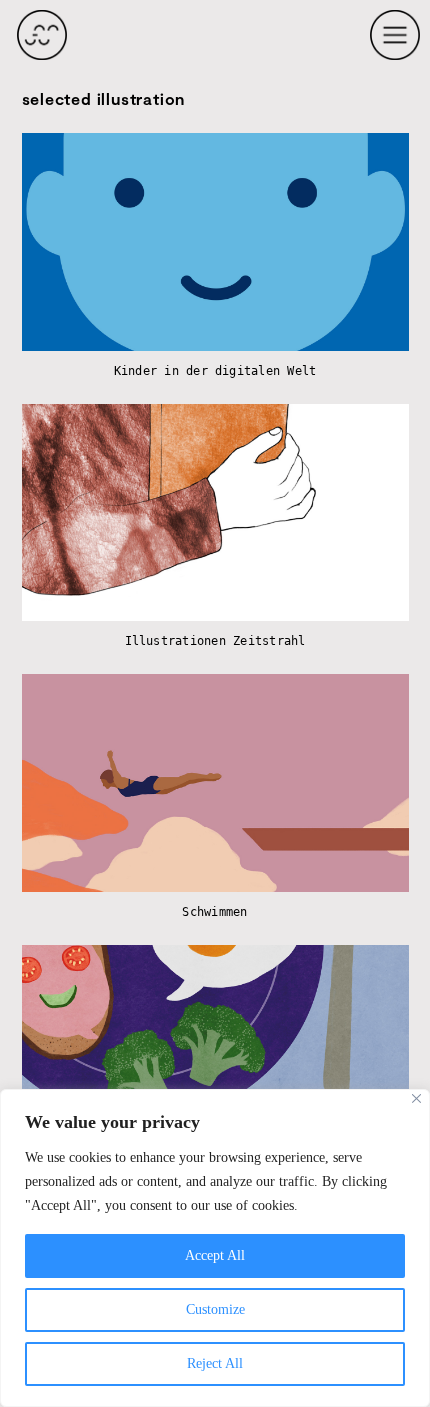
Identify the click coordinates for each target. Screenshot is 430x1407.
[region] (215, 1248)
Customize (215, 1309)
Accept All (215, 1255)
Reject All (215, 1363)
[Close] (416, 1098)
